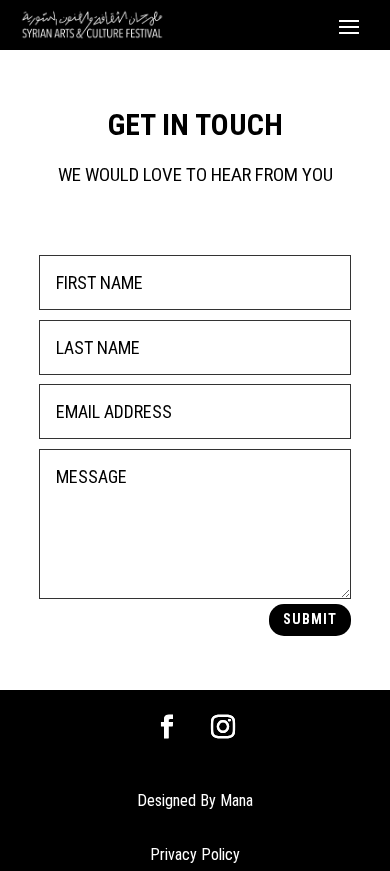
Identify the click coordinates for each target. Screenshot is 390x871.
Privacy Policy (195, 854)
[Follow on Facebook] (167, 727)
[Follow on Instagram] (223, 727)
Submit (310, 619)
